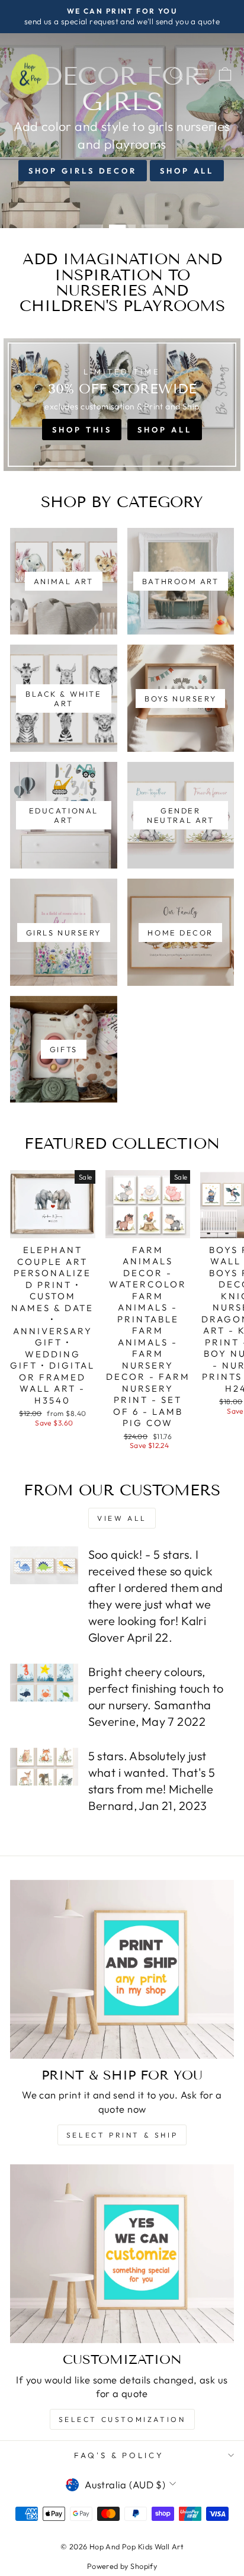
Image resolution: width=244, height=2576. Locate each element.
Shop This (82, 430)
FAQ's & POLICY (119, 2455)
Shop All (164, 430)
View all (122, 1518)
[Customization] (122, 2254)
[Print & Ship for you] (122, 1969)
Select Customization (122, 2419)
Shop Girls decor (83, 171)
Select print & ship (122, 2135)
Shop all (187, 171)
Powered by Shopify (122, 2566)
